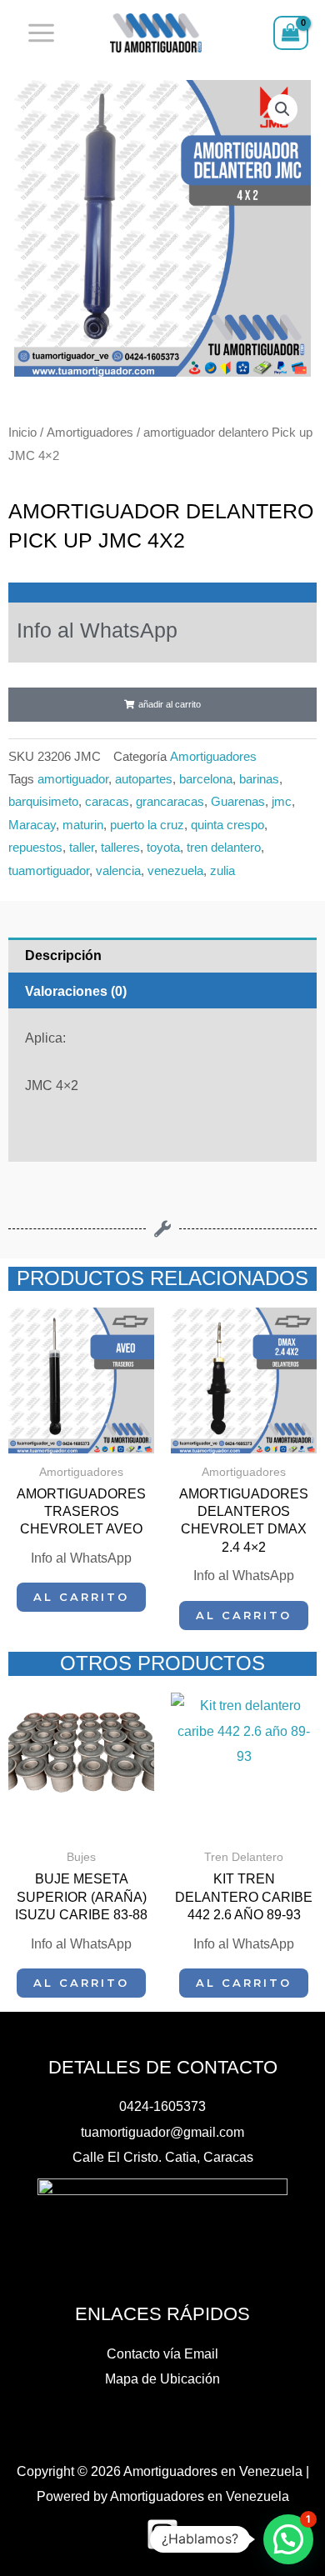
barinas (259, 779)
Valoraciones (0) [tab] (76, 991)
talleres (120, 848)
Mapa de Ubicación (162, 2378)
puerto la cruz (147, 825)
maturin (83, 825)
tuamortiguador (49, 871)
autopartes (144, 779)
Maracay (32, 825)
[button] (282, 109)
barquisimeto (43, 802)
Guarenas (238, 802)
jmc (282, 802)
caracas (107, 802)
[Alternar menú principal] (42, 33)
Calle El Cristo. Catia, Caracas (163, 2157)
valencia (118, 871)
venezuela (175, 871)
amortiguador (73, 779)
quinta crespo (227, 825)
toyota (163, 848)
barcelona (206, 779)
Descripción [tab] (63, 955)
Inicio (22, 432)
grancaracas (170, 802)
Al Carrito (81, 1597)
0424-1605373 (162, 2106)
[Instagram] (162, 2534)
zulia (222, 871)
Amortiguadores (90, 432)
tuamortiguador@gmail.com (162, 2132)
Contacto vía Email (162, 2353)
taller (82, 848)
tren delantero (224, 848)
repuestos (35, 848)
